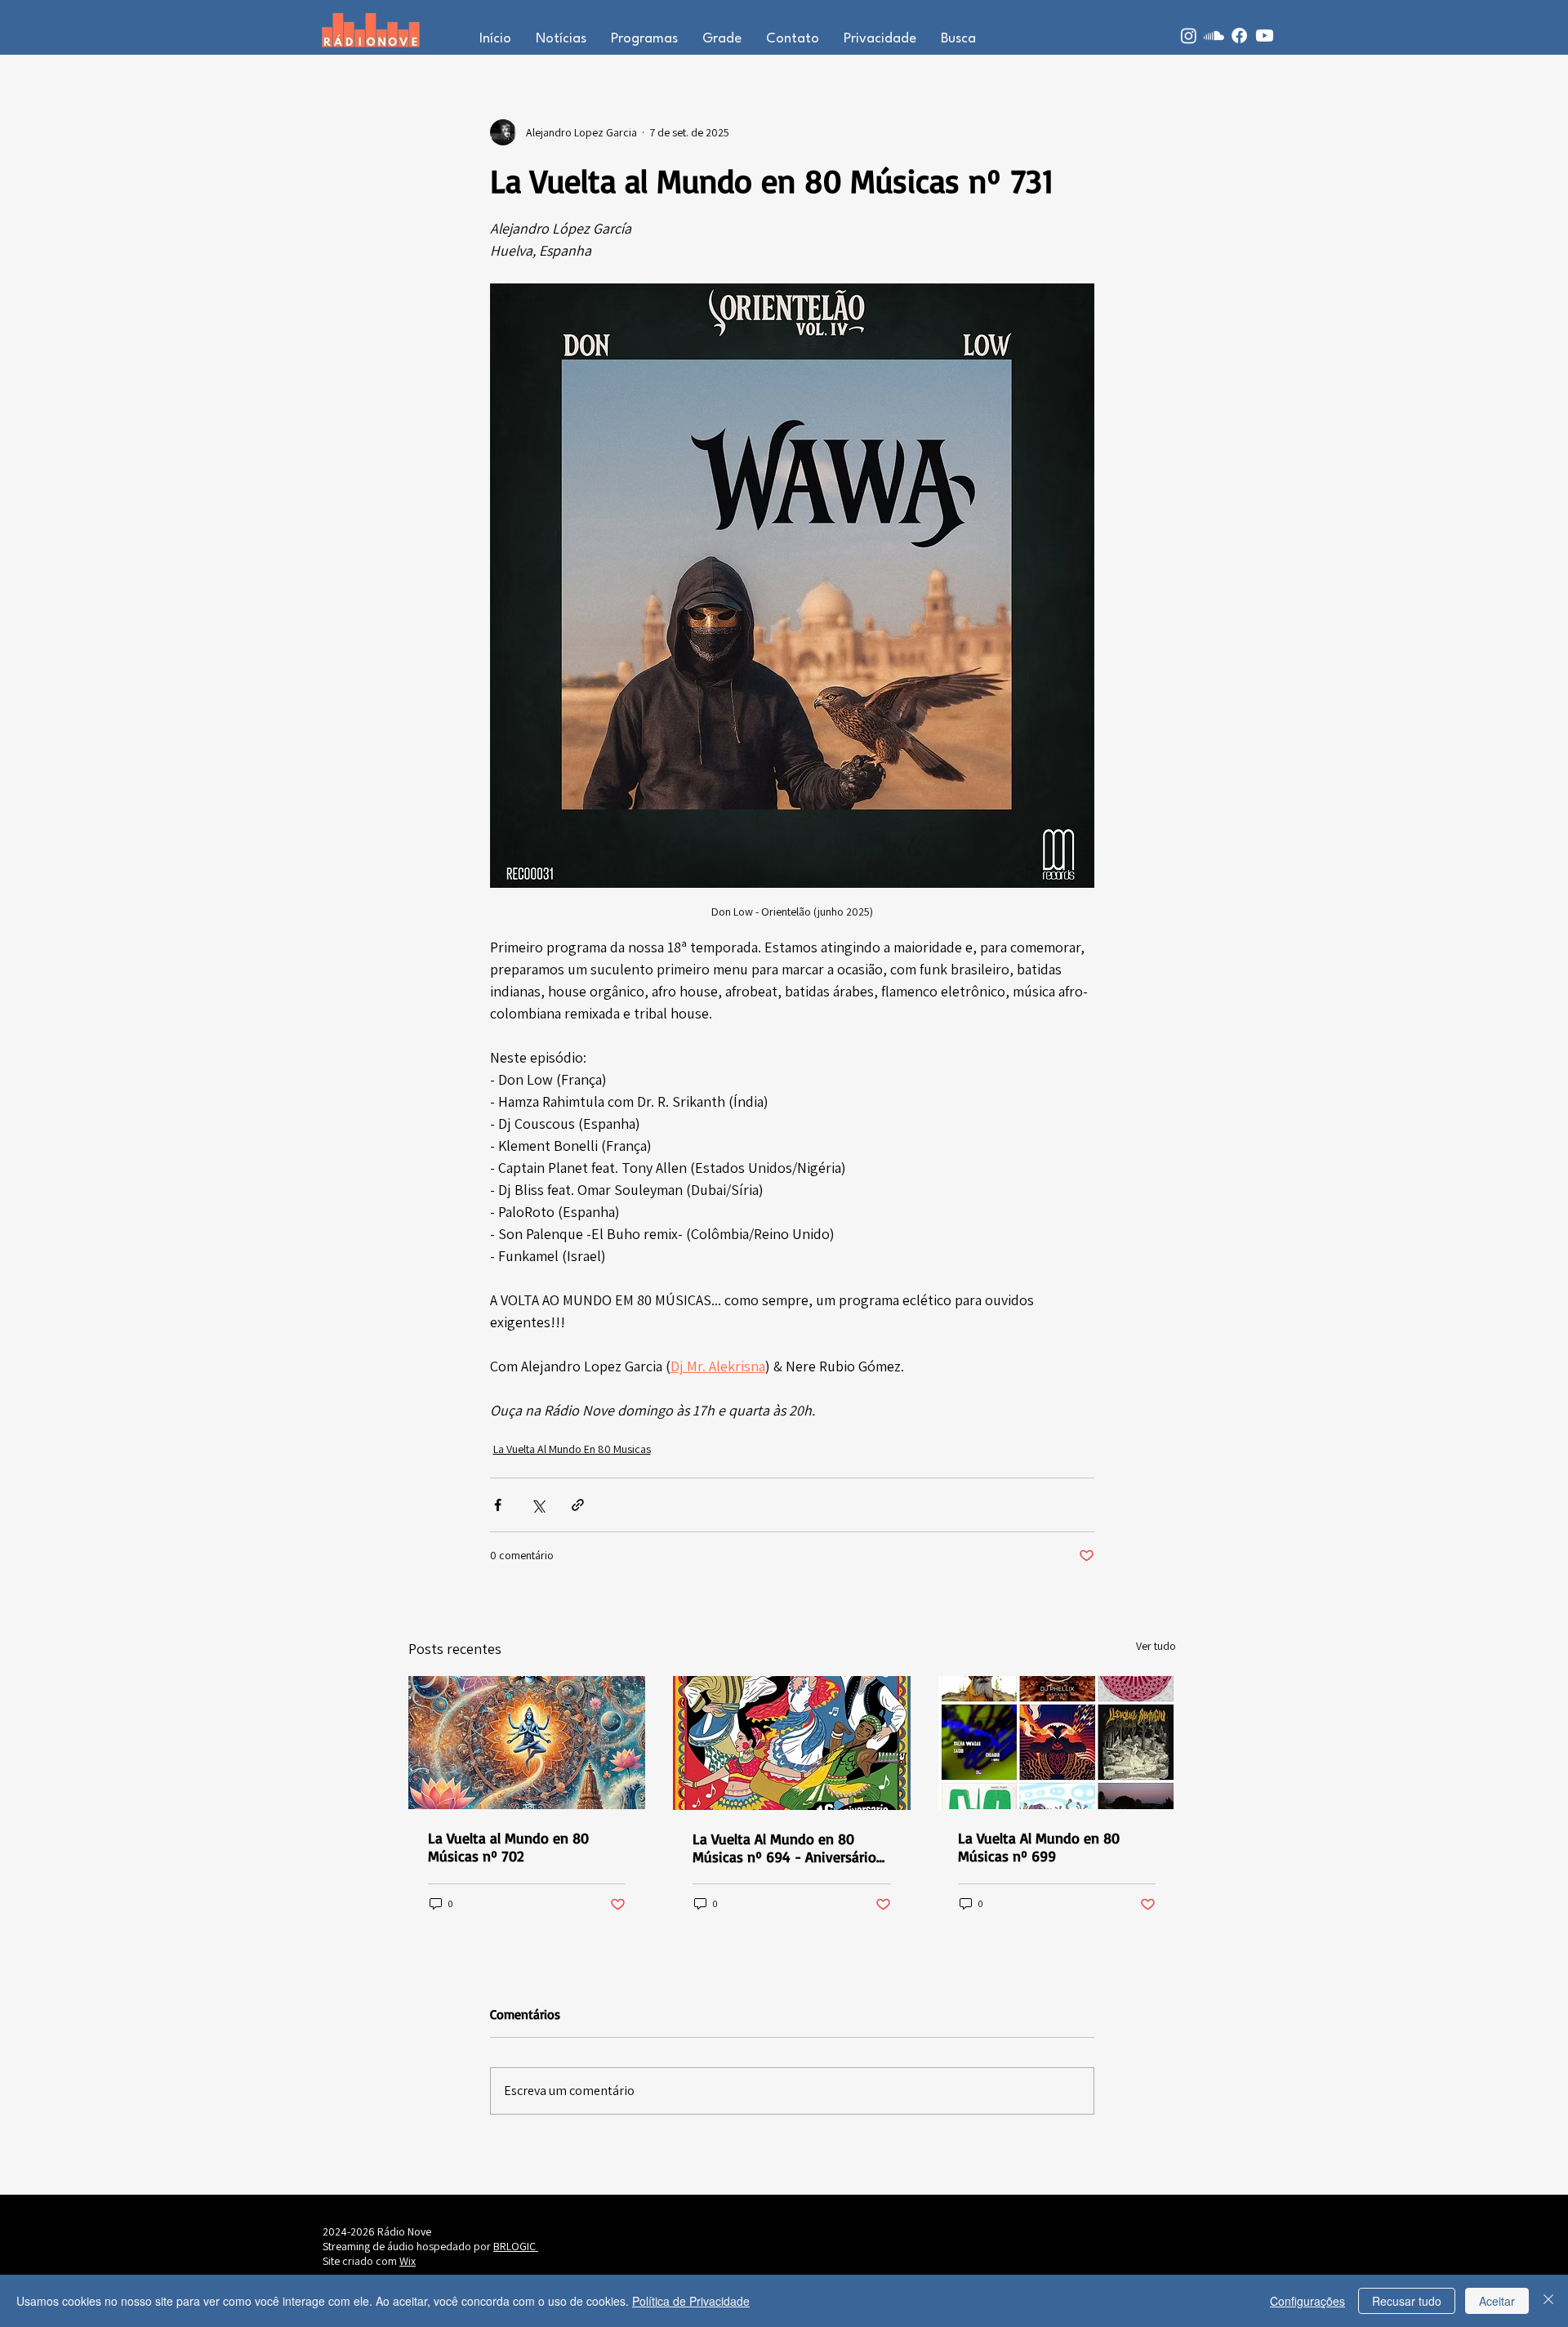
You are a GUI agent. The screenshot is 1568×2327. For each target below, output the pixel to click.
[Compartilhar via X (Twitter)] (538, 1505)
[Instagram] (1189, 36)
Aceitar (1497, 2301)
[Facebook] (1239, 36)
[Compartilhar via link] (578, 1505)
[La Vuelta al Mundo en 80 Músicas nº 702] (527, 1743)
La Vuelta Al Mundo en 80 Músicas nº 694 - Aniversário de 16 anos (784, 1848)
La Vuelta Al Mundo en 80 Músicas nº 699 (1039, 1847)
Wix (408, 2261)
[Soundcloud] (1214, 36)
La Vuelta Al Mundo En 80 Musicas (572, 1449)
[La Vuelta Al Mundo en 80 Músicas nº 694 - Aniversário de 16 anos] (792, 1743)
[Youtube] (1265, 36)
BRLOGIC (516, 2246)
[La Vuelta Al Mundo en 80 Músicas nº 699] (1057, 1743)
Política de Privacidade (691, 2301)
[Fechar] (1548, 2301)
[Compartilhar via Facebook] (498, 1505)
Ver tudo (1156, 1646)
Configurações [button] (1307, 2301)
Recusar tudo (1407, 2301)
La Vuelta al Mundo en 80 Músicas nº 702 (508, 1847)
